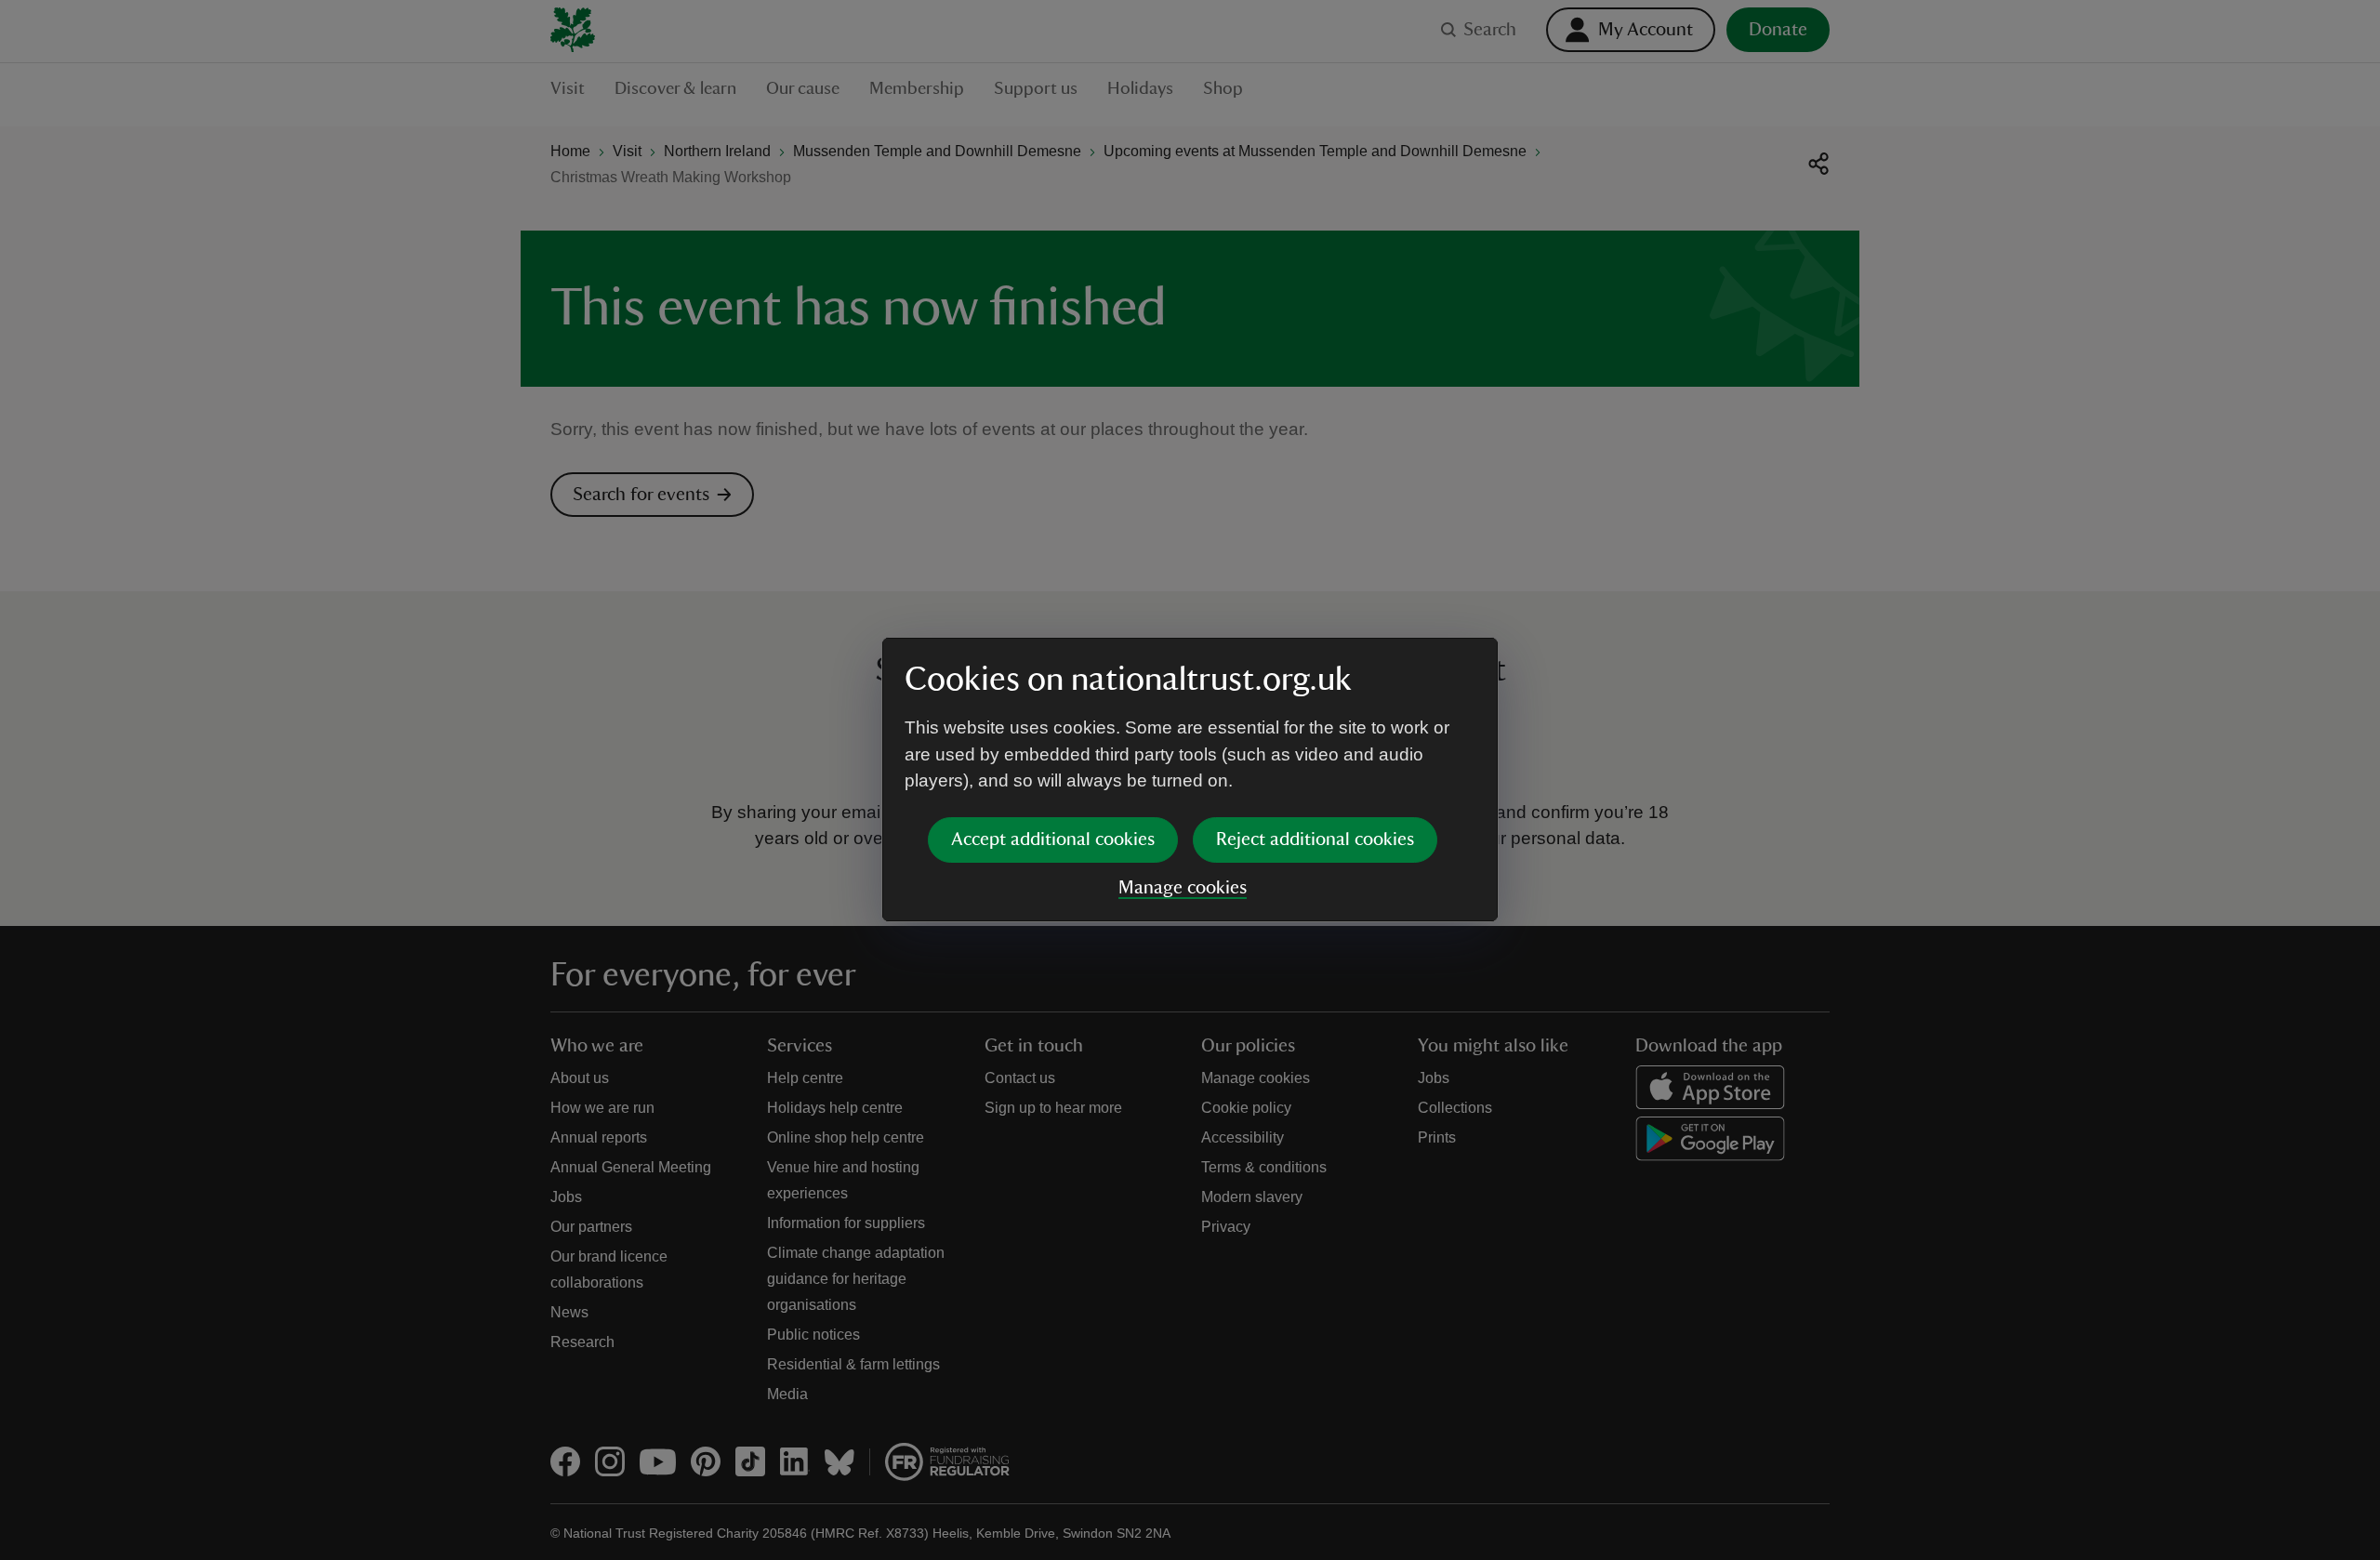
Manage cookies (1183, 888)
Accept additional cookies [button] (1053, 839)
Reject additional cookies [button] (1315, 839)
